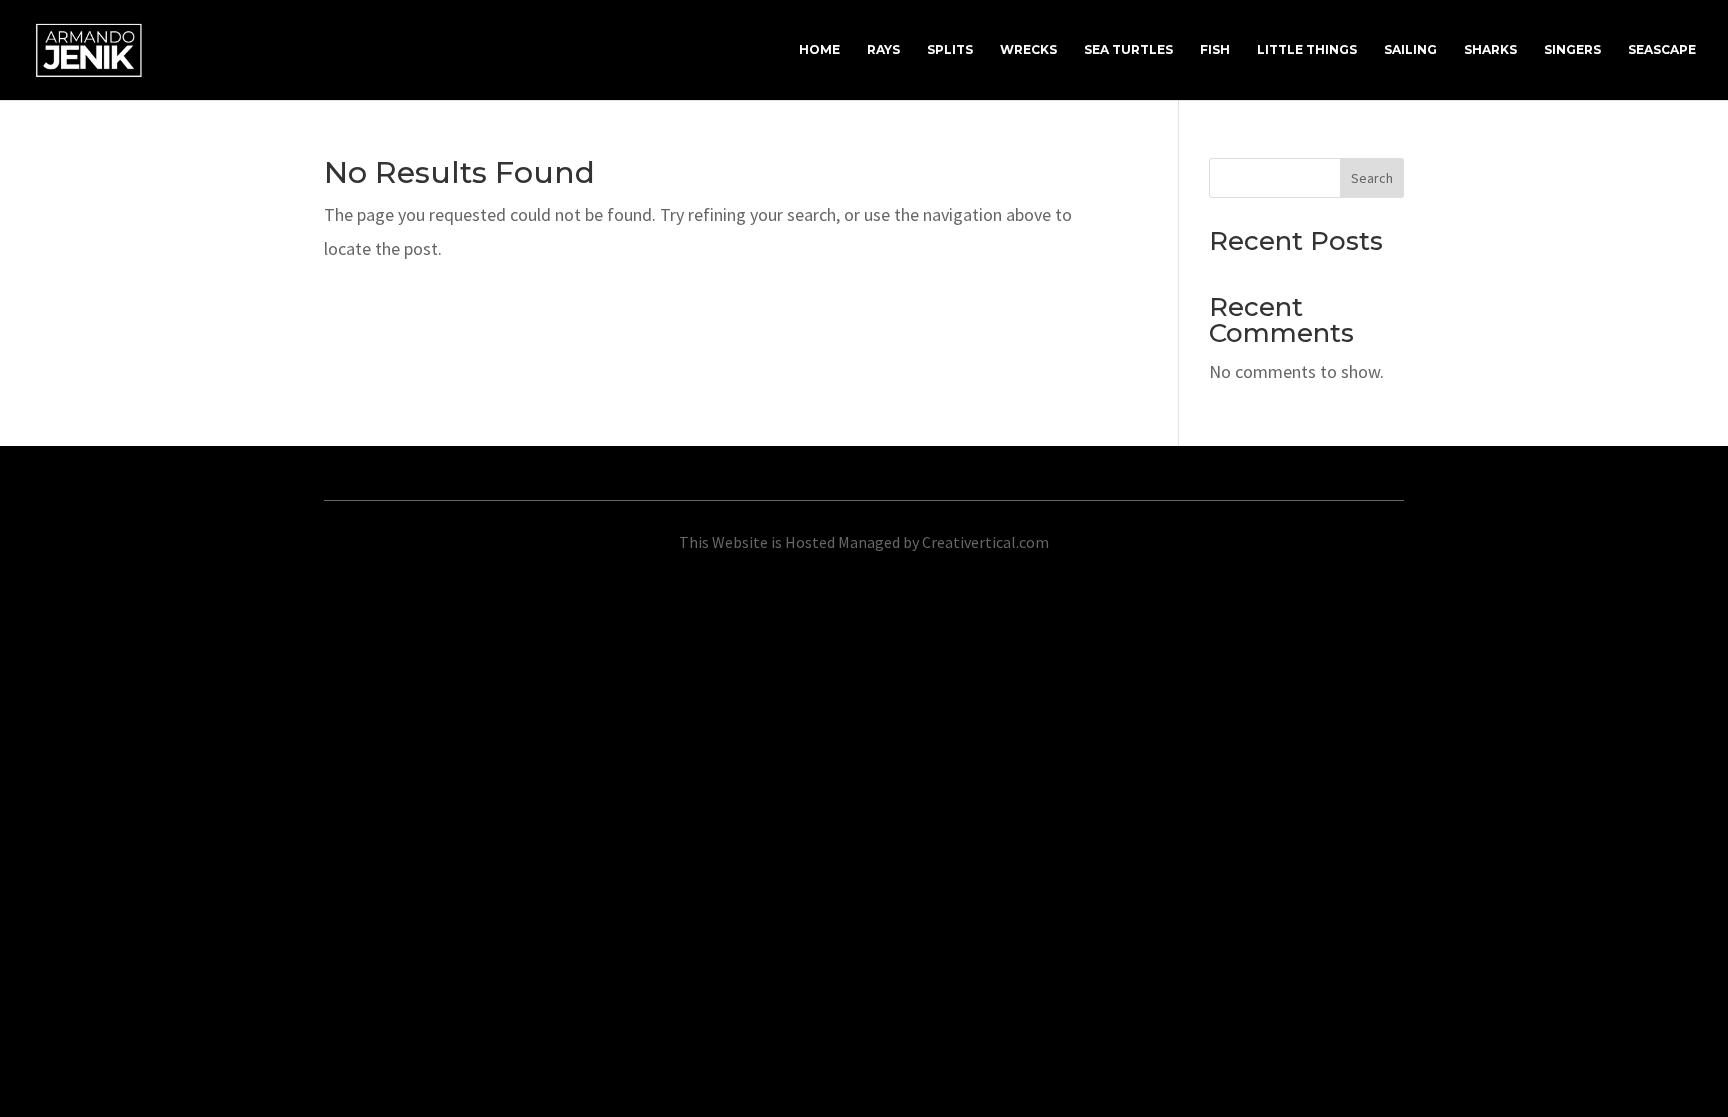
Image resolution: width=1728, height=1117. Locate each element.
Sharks (1490, 50)
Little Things (1307, 50)
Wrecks (1028, 50)
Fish (1215, 50)
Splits (950, 50)
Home (819, 50)
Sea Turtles (1128, 50)
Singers (1572, 50)
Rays (883, 50)
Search (1372, 178)
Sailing (1410, 50)
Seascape (1662, 50)
